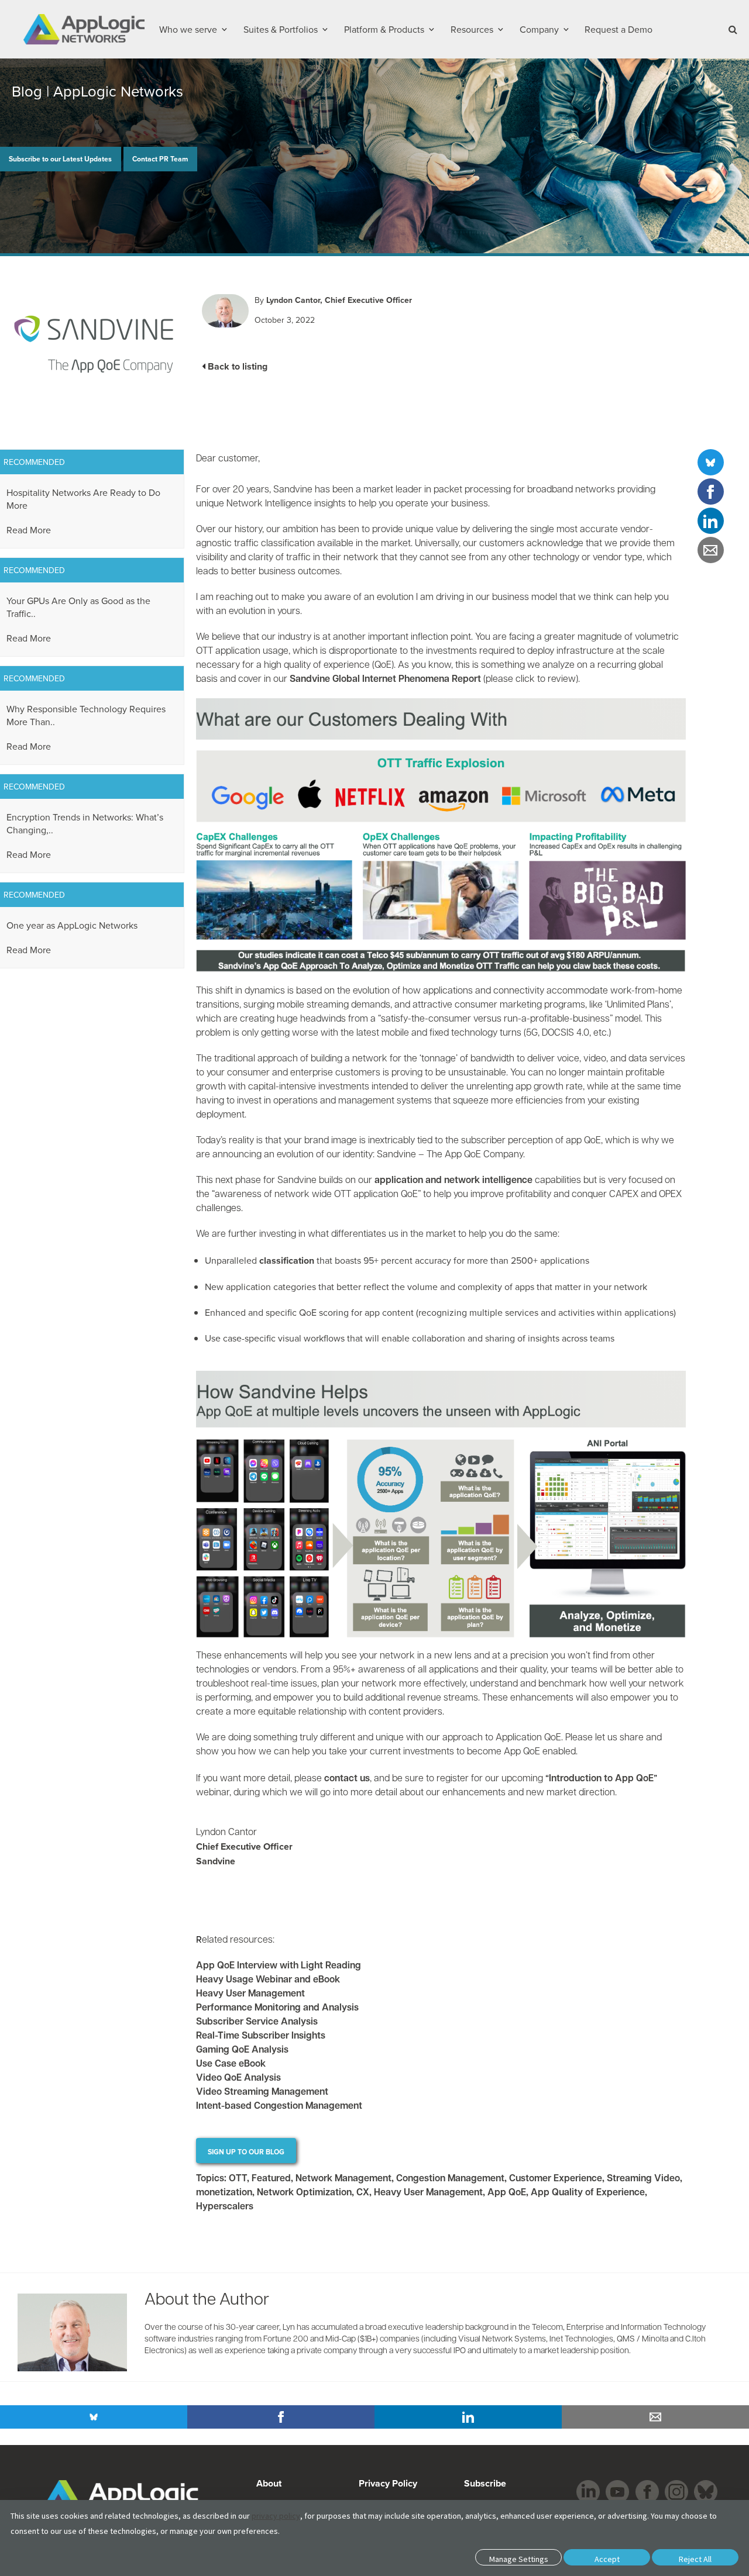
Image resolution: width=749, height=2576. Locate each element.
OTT (238, 2179)
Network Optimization (304, 2193)
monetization (224, 2193)
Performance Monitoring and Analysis (277, 2009)
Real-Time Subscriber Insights (261, 2037)
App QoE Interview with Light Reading (279, 1967)
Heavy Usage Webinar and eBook (268, 1981)
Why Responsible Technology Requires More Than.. (86, 715)
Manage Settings (519, 2559)
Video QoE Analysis (238, 2079)
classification (287, 1261)
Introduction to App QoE (601, 1780)
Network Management (343, 2179)
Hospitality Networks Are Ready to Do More (83, 499)
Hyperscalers (225, 2207)
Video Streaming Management (262, 2093)
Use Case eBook (231, 2065)
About (269, 2483)
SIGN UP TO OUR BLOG (246, 2152)
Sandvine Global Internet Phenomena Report (385, 680)
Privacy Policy (388, 2483)
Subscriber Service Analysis (257, 2023)
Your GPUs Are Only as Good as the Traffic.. (78, 607)
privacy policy (276, 2516)
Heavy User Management (250, 1995)
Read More (29, 530)
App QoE (507, 2193)
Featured (271, 2179)
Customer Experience (556, 2179)
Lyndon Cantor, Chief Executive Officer (339, 300)
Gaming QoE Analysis (242, 2051)
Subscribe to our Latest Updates (60, 159)
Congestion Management (450, 2179)
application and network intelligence (453, 1181)
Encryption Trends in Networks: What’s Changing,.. (85, 823)
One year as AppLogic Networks (72, 925)
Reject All (695, 2559)
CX (363, 2193)
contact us (347, 1780)
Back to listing (238, 366)
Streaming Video (643, 2179)
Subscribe (484, 2483)
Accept (607, 2559)
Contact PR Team (160, 159)
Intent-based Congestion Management (279, 2107)
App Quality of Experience (588, 2193)
